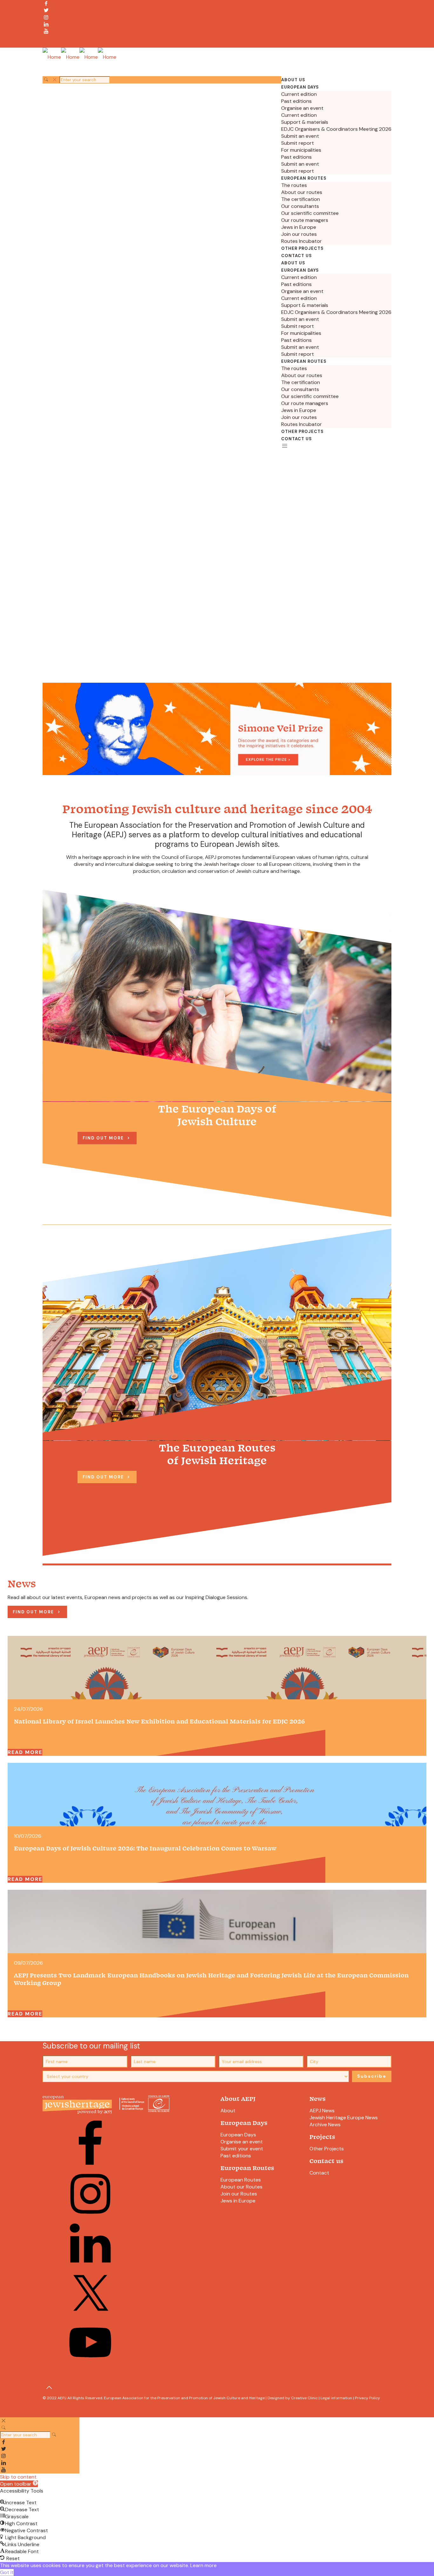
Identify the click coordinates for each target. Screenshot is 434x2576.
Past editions (236, 2156)
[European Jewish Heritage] (79, 57)
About (228, 2111)
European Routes (241, 2180)
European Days (238, 2135)
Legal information (336, 2398)
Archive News (325, 2125)
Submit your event (242, 2149)
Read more (25, 1752)
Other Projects (327, 2149)
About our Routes (241, 2187)
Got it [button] (7, 2572)
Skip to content (18, 2477)
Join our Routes (239, 2194)
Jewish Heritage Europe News (344, 2118)
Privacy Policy (367, 2398)
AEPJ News (322, 2111)
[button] (19, 2484)
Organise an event (242, 2142)
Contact (319, 2173)
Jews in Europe (238, 2201)
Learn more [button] (203, 2565)
